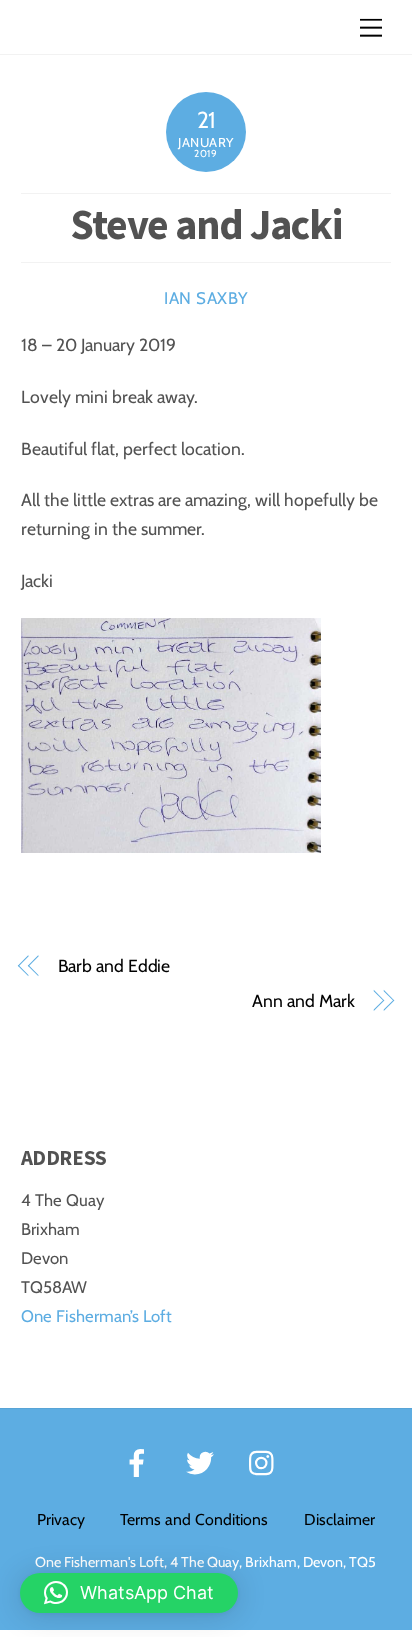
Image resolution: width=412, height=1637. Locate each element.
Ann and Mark (303, 1000)
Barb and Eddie (114, 965)
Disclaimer (339, 1519)
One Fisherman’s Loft (96, 1316)
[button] (129, 1593)
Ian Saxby (206, 298)
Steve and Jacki (205, 224)
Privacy (61, 1519)
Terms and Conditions (194, 1519)
